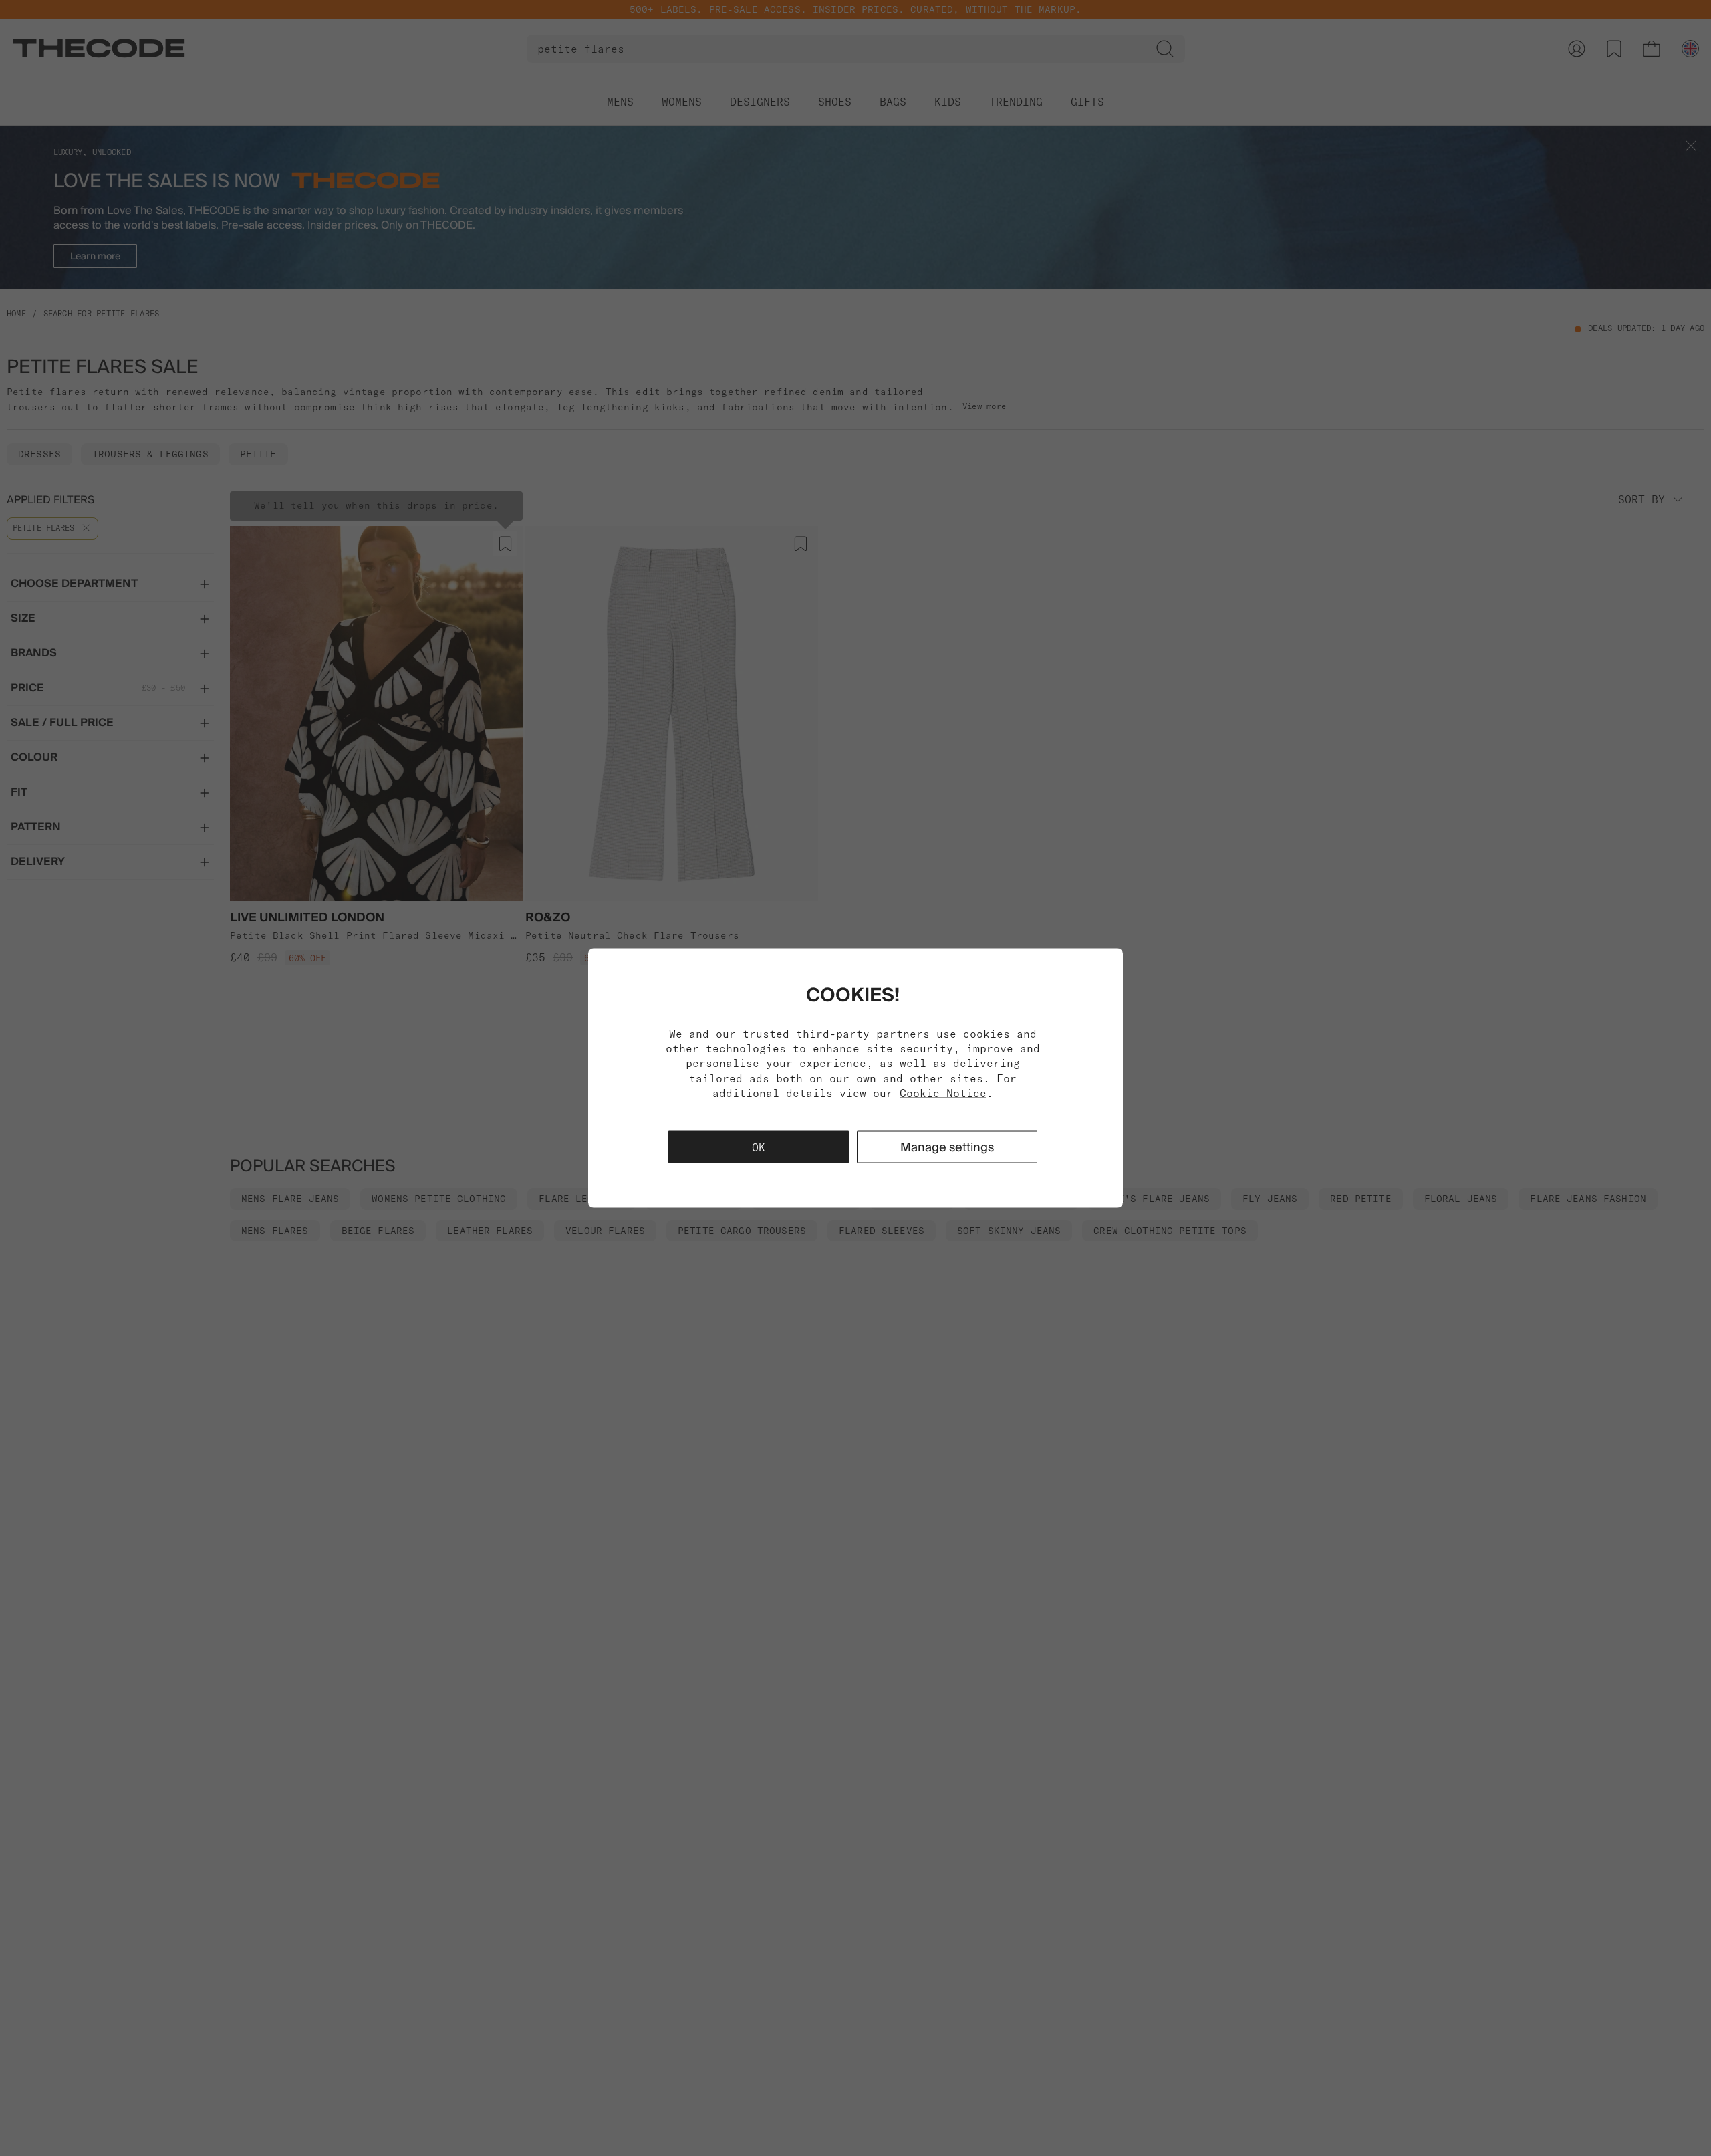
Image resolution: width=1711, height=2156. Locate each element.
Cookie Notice (943, 1093)
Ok (759, 1147)
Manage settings (947, 1147)
